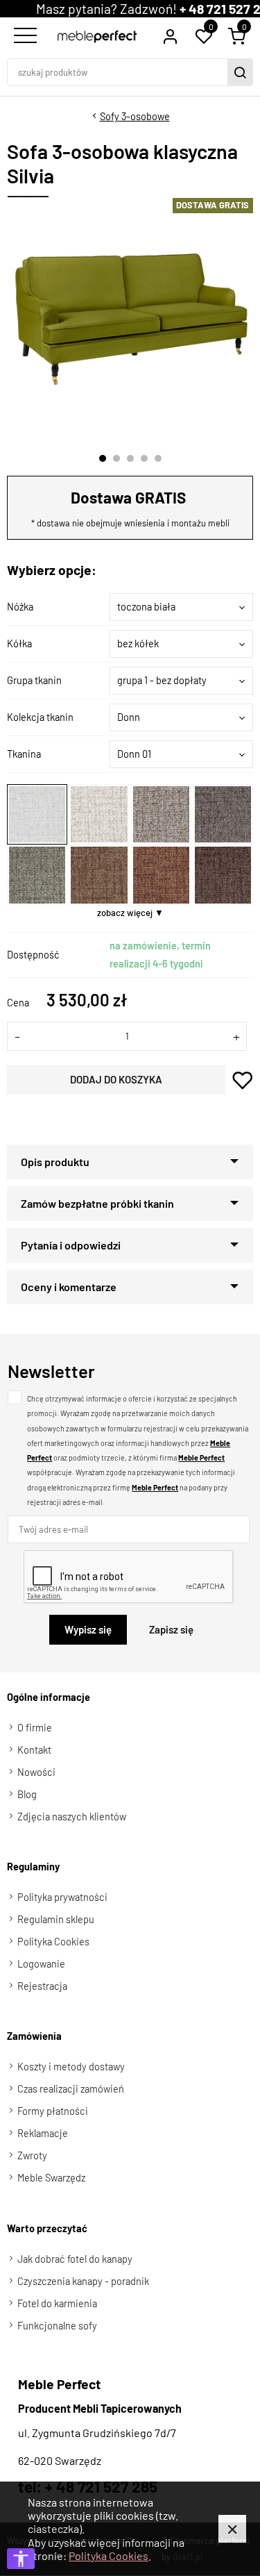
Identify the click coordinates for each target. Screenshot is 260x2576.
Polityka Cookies (109, 2556)
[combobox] (181, 607)
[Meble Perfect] (97, 36)
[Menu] (24, 36)
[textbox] (181, 607)
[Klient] (170, 36)
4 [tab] (144, 458)
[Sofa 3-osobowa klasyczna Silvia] (131, 319)
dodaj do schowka (243, 1080)
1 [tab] (103, 458)
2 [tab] (116, 458)
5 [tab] (158, 458)
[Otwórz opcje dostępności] (21, 2559)
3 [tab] (130, 458)
